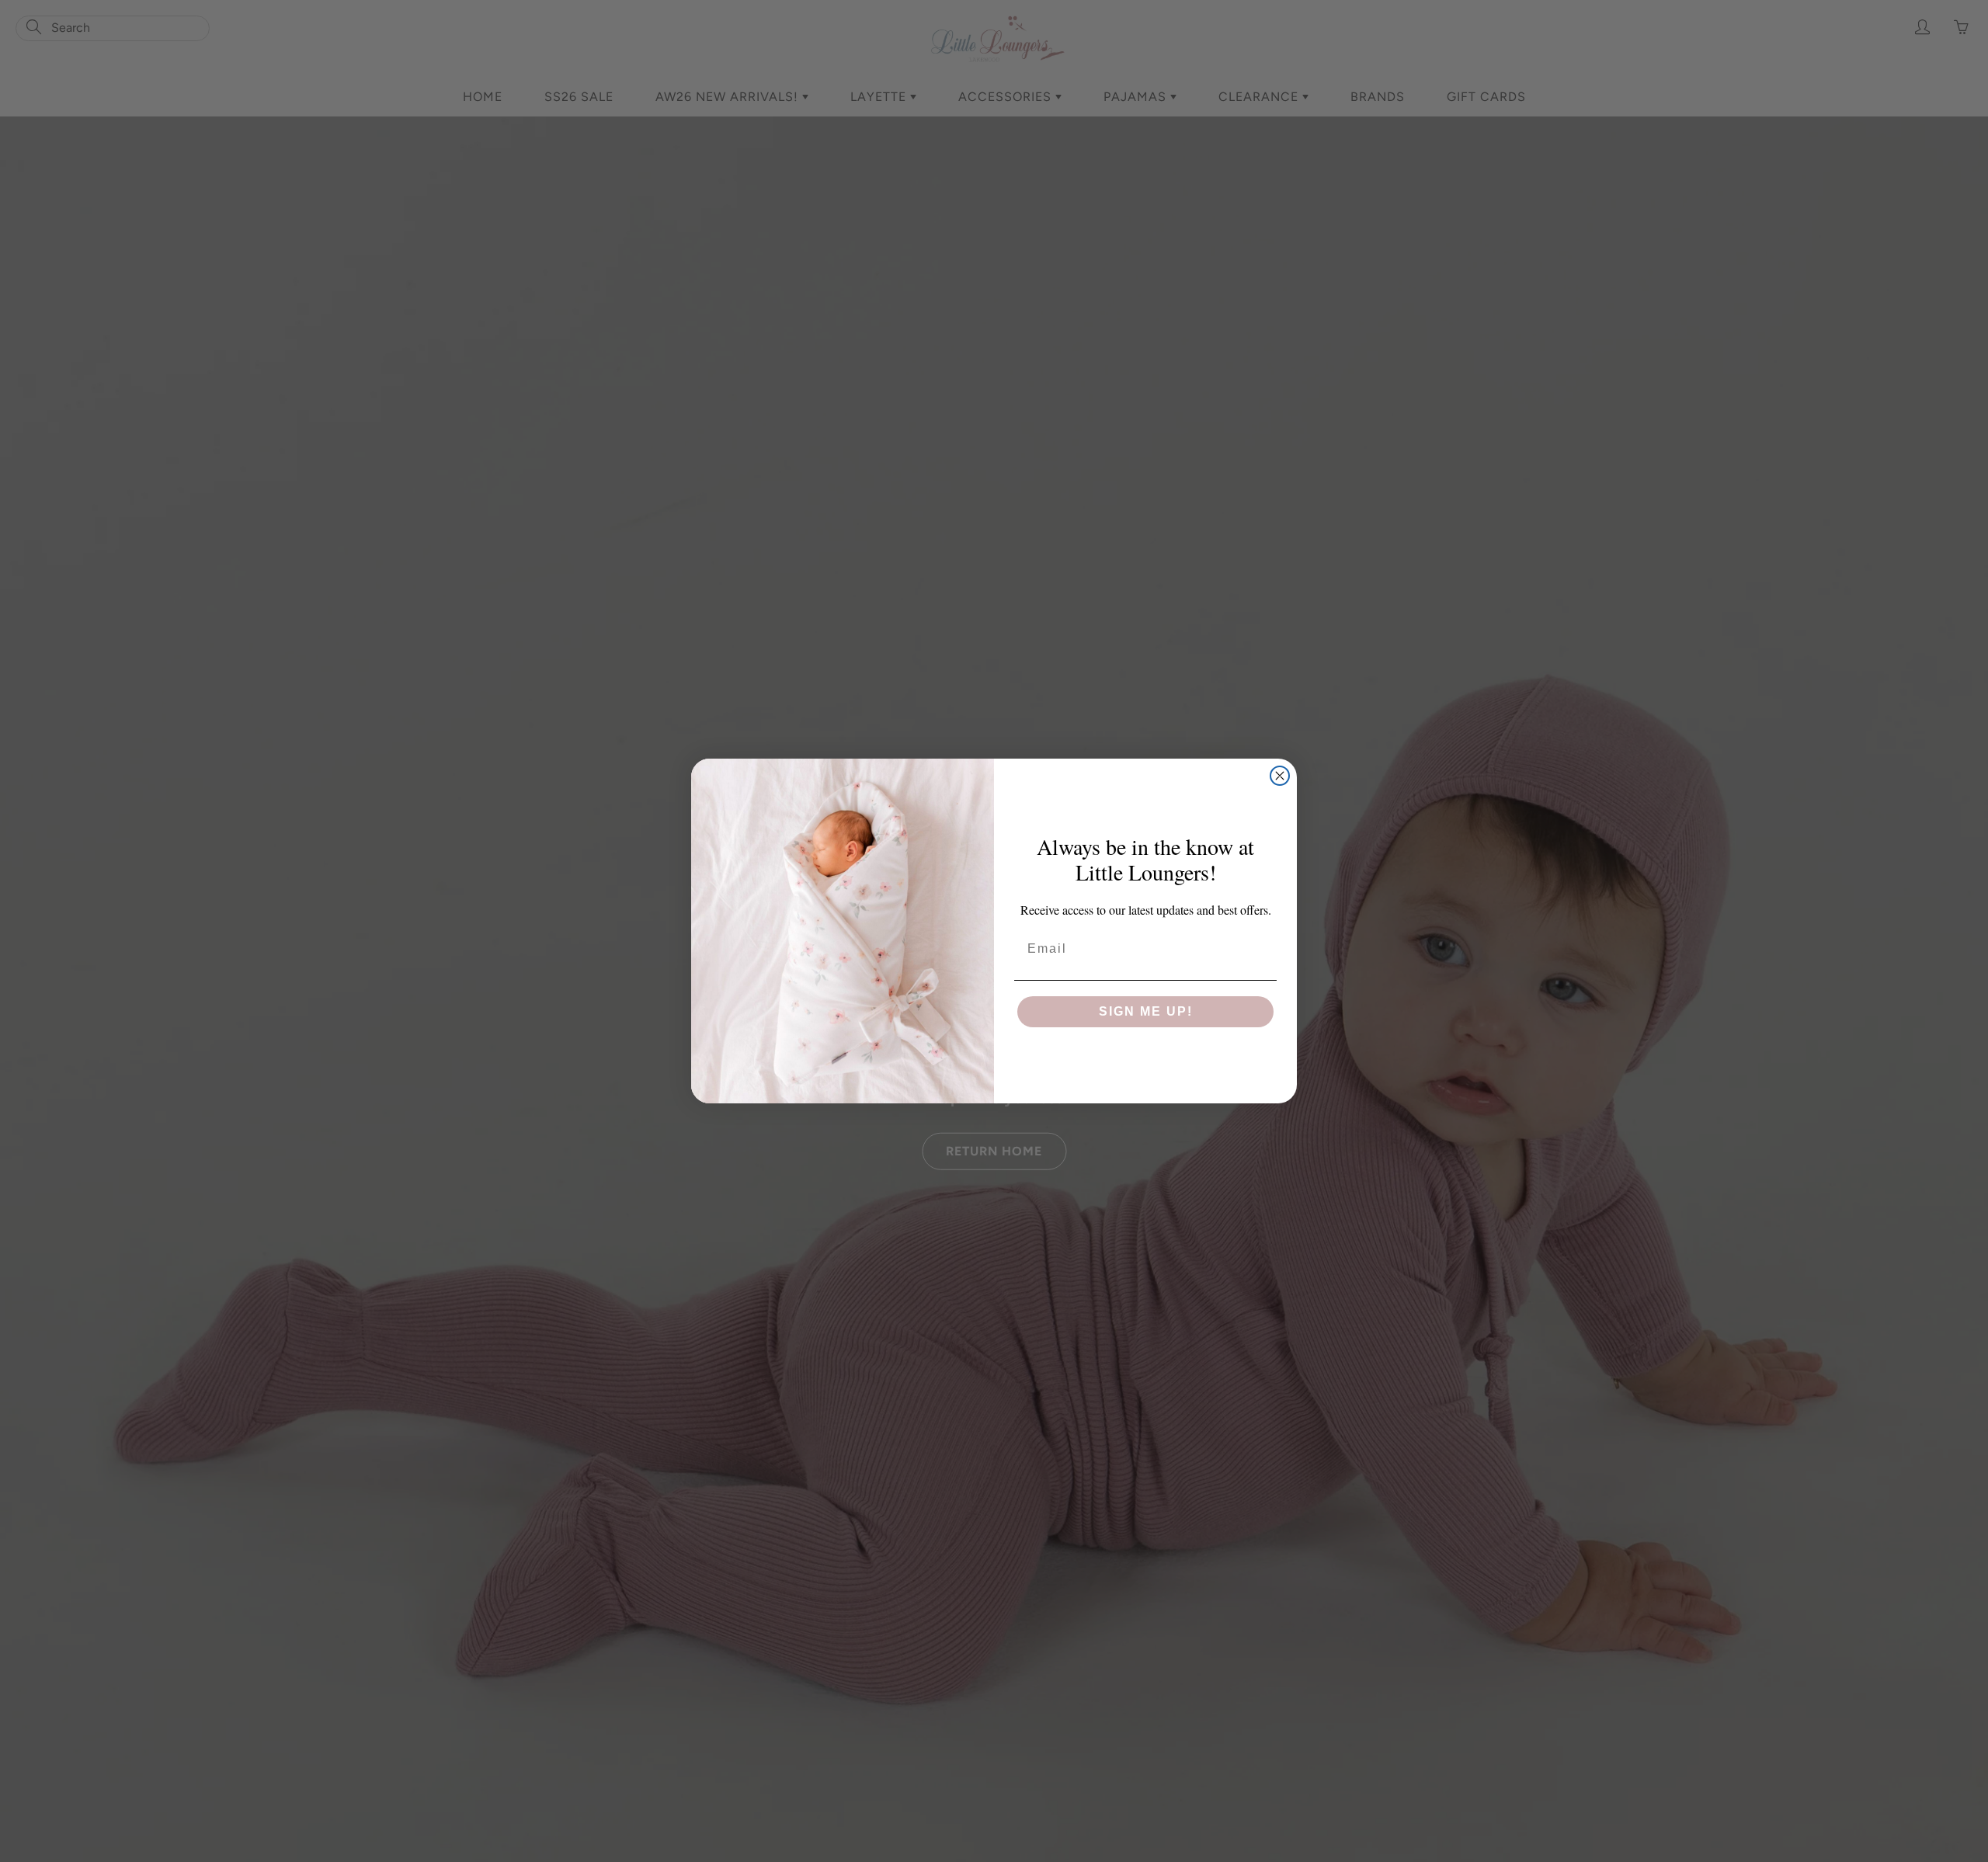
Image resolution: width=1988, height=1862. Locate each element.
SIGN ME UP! (1146, 1011)
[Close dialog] (1280, 776)
